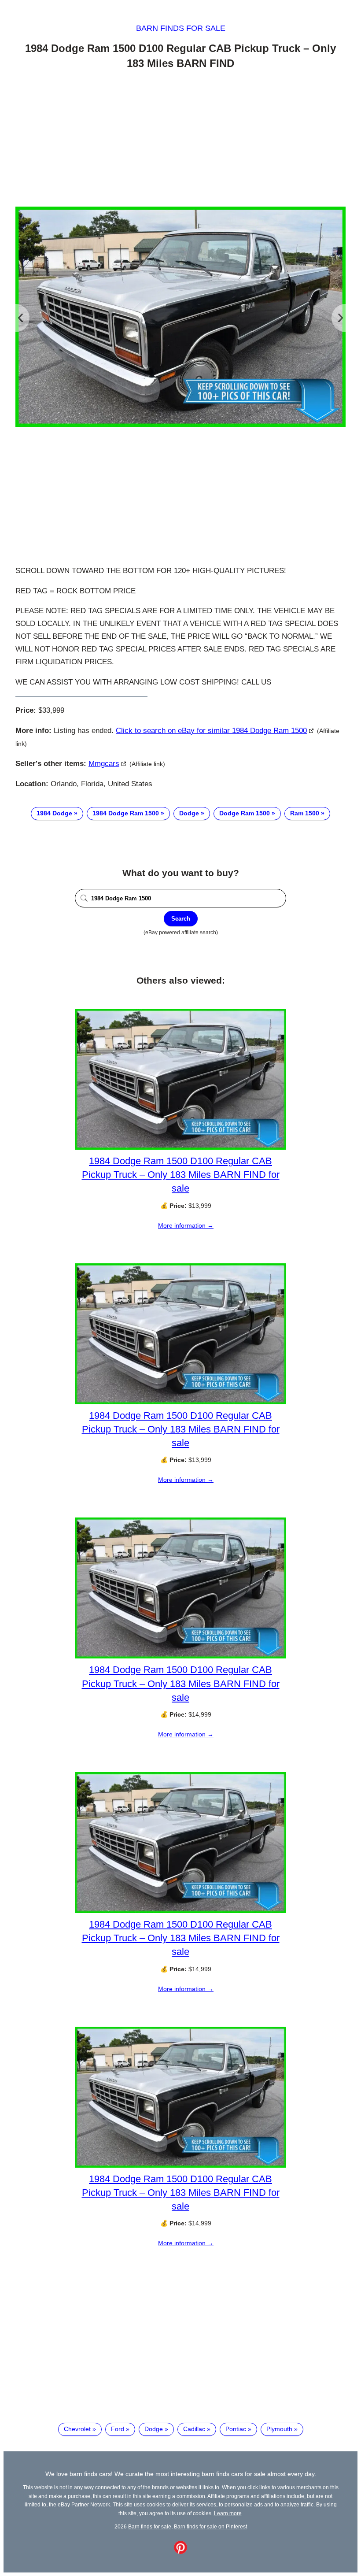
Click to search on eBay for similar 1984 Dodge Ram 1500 (211, 731)
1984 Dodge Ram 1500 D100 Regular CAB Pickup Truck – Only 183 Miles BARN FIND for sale (181, 1175)
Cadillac (194, 2429)
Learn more (228, 2513)
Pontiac (236, 2429)
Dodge (189, 813)
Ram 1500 (305, 813)
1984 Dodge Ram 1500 (126, 813)
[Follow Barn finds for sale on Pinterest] (180, 2552)
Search (181, 919)
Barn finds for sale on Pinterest (210, 2526)
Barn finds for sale (181, 28)
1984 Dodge (54, 813)
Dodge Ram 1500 (245, 813)
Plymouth (279, 2429)
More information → (186, 1225)
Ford (118, 2429)
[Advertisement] (180, 140)
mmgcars (104, 764)
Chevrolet (77, 2429)
